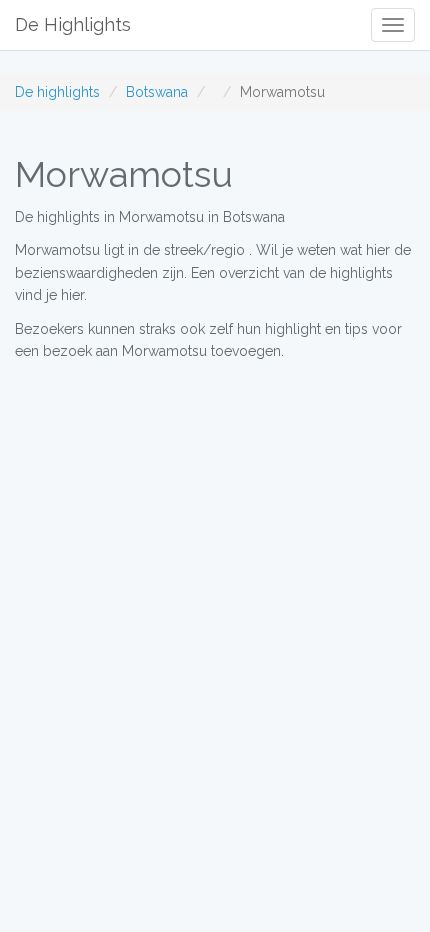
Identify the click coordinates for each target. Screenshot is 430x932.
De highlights (57, 92)
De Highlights (73, 24)
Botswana (157, 92)
